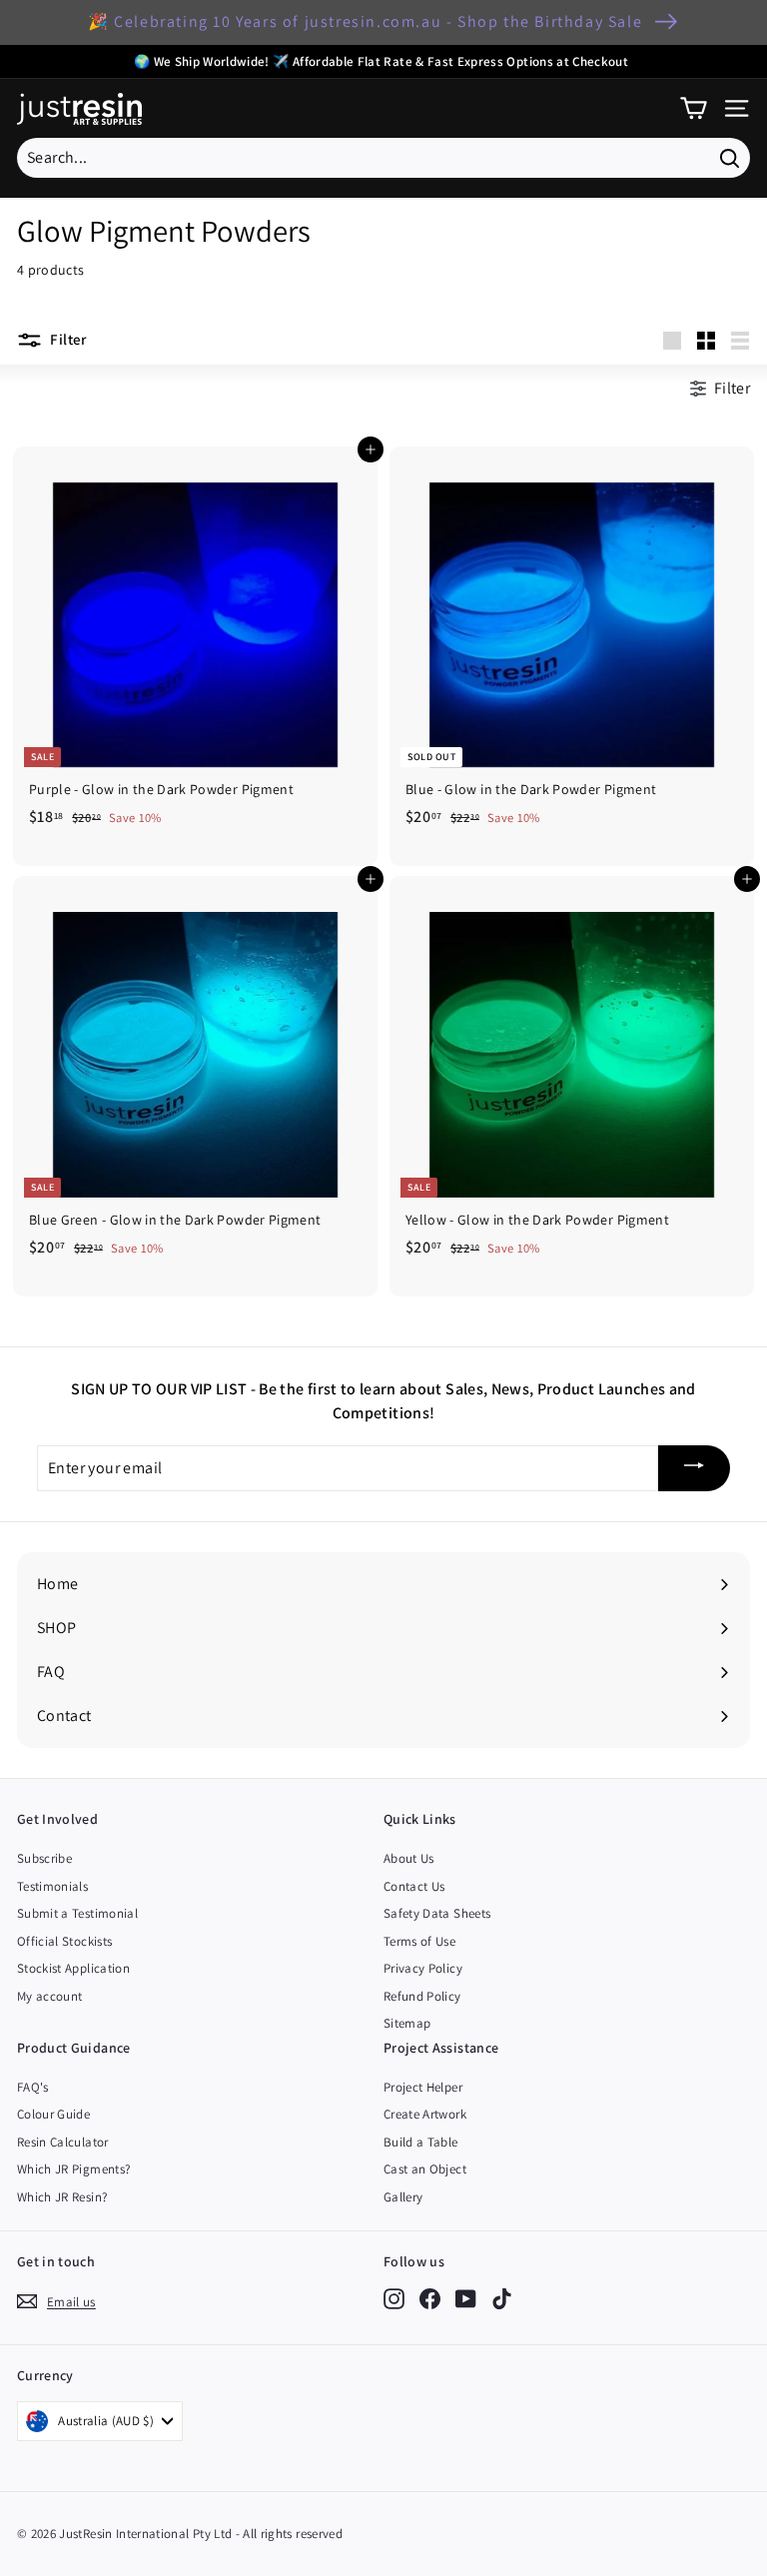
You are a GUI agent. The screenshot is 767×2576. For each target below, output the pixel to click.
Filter (67, 339)
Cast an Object (425, 2169)
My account (50, 1996)
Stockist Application (73, 1968)
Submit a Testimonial (77, 1913)
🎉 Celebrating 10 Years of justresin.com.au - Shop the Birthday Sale (365, 21)
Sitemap (407, 2023)
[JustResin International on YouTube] (466, 2298)
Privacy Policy (423, 1968)
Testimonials (52, 1886)
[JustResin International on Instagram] (394, 2298)
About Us (409, 1858)
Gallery (403, 2197)
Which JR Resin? (62, 2197)
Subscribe (44, 1858)
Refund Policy (422, 1996)
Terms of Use (419, 1941)
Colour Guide (53, 2114)
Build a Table (421, 2142)
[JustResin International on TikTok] (502, 2298)
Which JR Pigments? (73, 2169)
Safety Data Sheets (437, 1913)
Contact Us (414, 1886)
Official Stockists (64, 1941)
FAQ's (33, 2087)
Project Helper (423, 2087)
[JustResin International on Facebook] (430, 2298)
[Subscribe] (694, 1469)
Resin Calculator (63, 2142)
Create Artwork (425, 2114)
